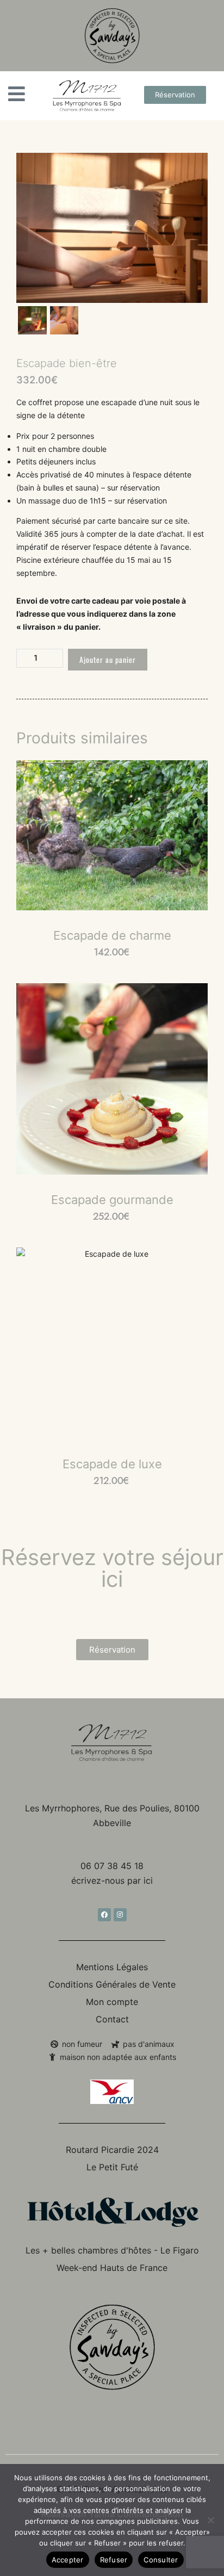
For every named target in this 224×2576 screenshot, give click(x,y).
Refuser (114, 2560)
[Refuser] (210, 2520)
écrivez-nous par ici (112, 1880)
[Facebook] (104, 1915)
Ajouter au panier (108, 659)
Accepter (68, 2560)
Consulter (161, 2560)
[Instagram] (120, 1915)
